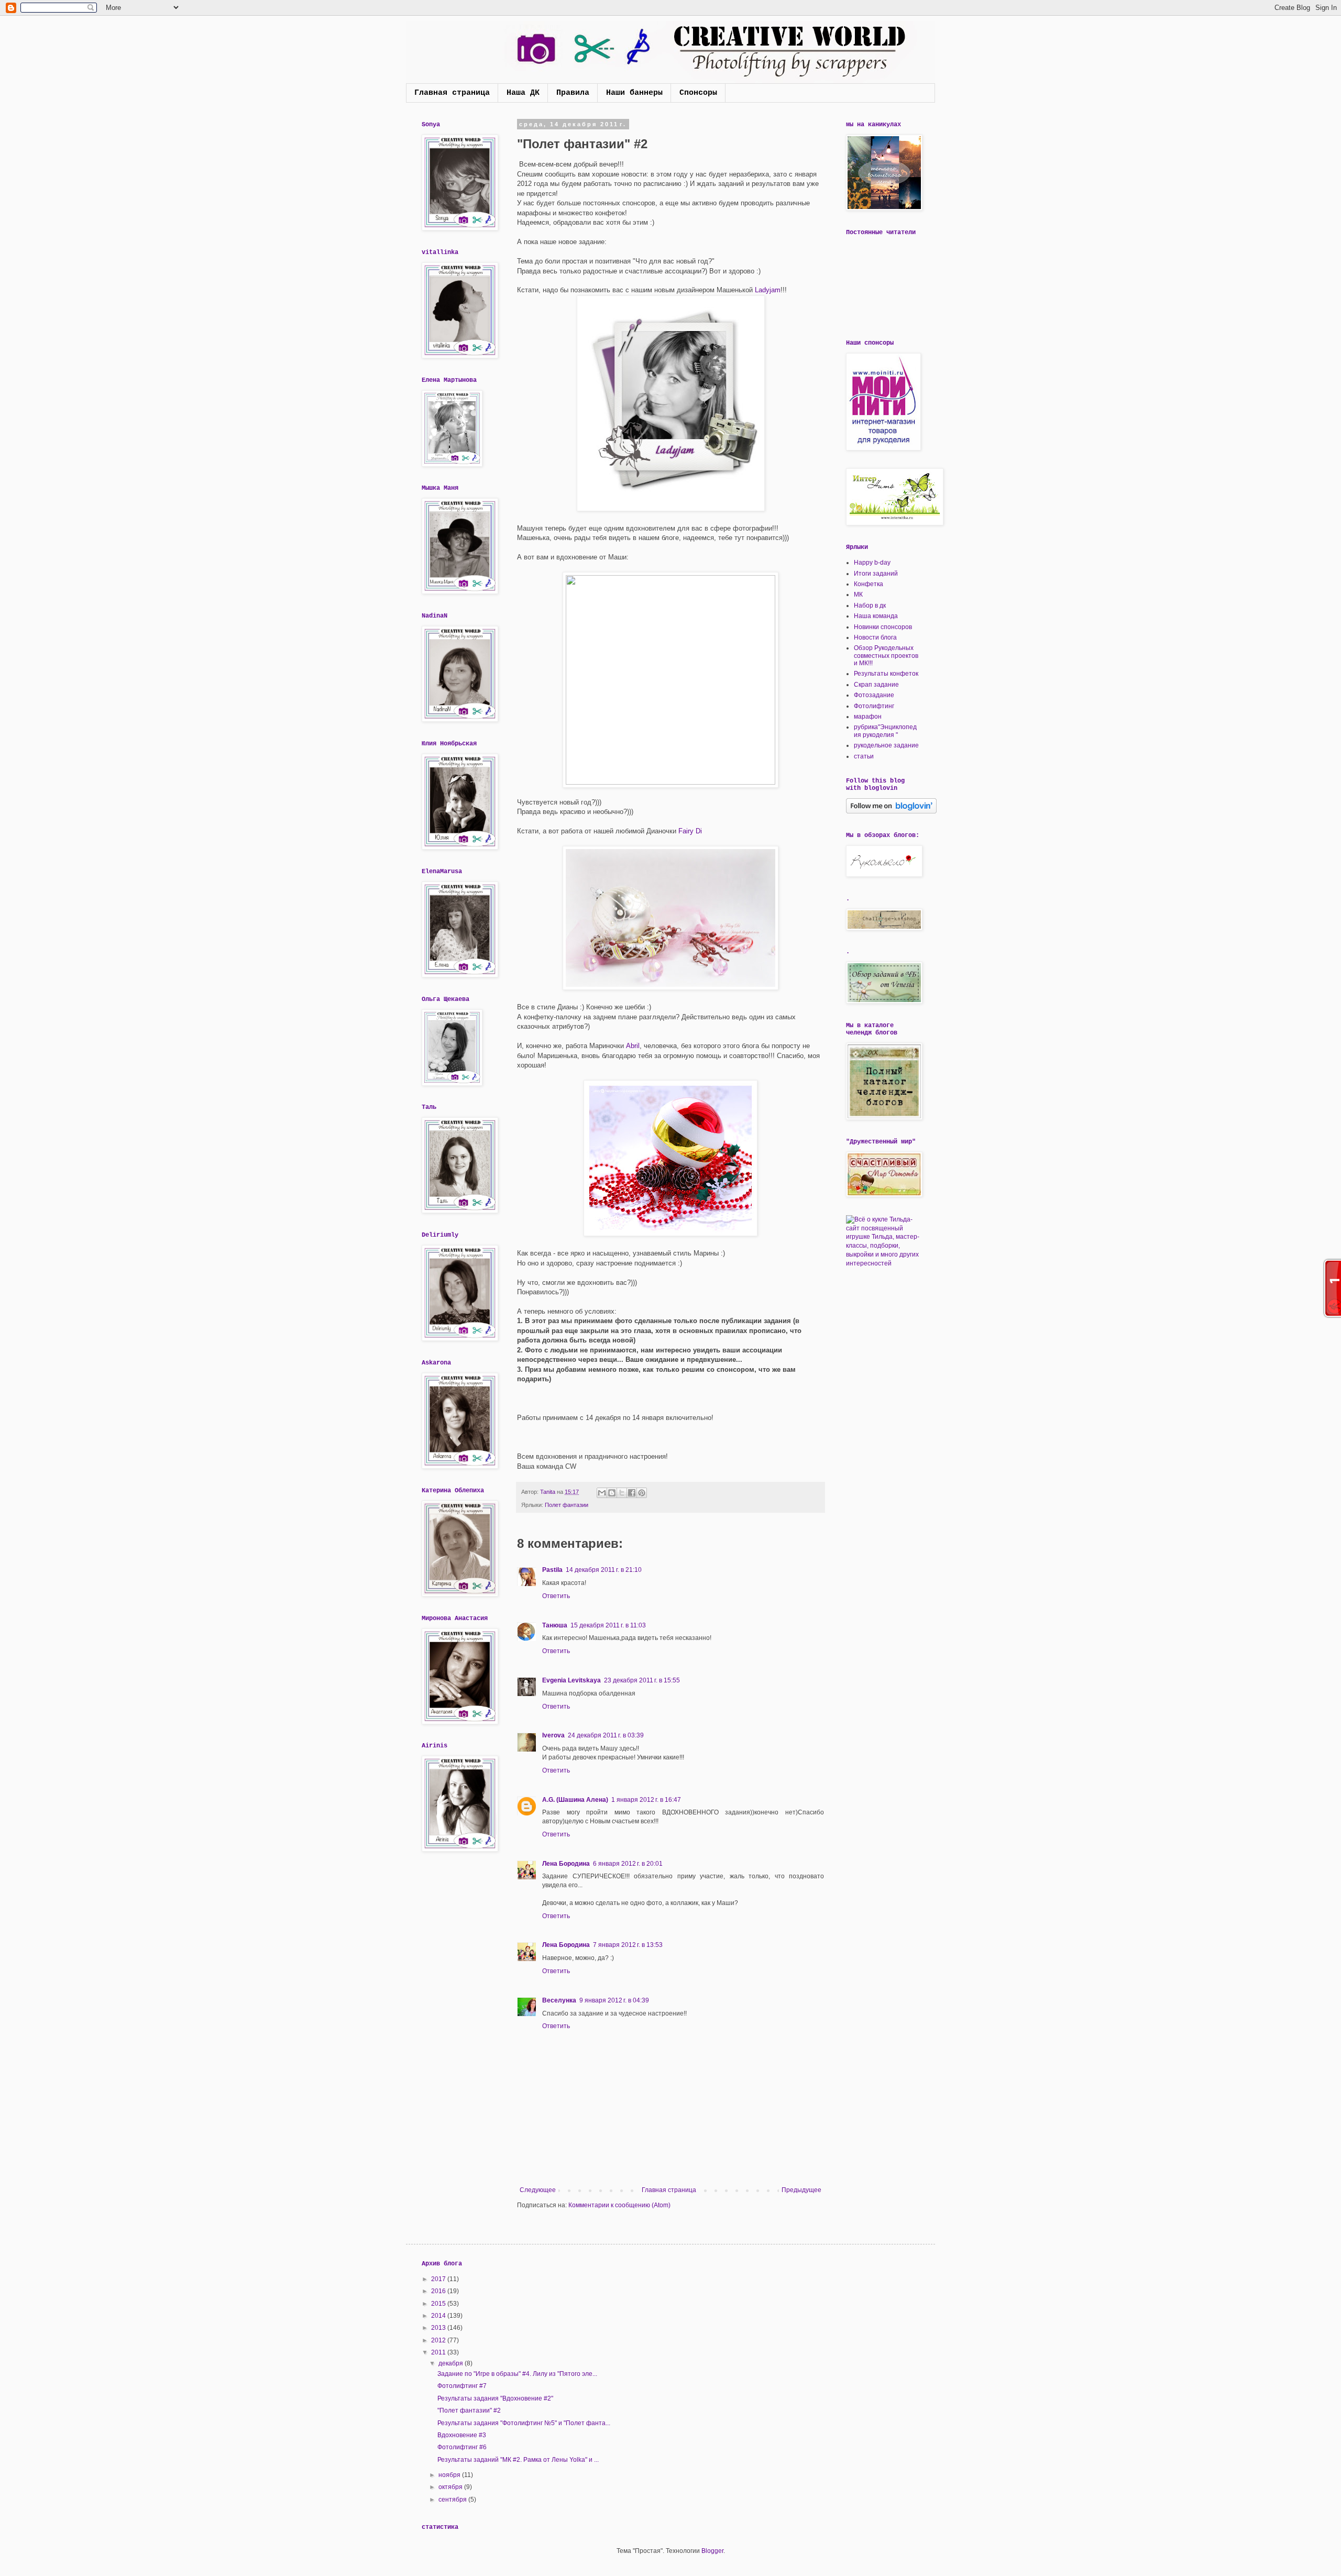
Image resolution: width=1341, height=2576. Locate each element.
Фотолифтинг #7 (462, 2386)
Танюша (555, 1625)
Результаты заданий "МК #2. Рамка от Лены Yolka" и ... (518, 2460)
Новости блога (875, 637)
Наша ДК (523, 93)
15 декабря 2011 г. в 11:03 (608, 1625)
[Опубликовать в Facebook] (632, 1493)
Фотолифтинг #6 (462, 2447)
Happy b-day (872, 563)
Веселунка (559, 2000)
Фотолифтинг (874, 706)
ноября (450, 2475)
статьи (864, 756)
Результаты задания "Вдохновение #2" (495, 2398)
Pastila (552, 1570)
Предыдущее (801, 2190)
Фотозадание (874, 695)
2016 (439, 2291)
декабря (452, 2363)
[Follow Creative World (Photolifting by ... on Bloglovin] (891, 811)
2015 (439, 2304)
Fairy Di (690, 831)
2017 (439, 2279)
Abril (633, 1046)
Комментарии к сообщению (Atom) (619, 2205)
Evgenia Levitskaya (571, 1680)
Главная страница (452, 93)
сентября (453, 2500)
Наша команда (876, 616)
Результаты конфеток (886, 674)
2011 (439, 2352)
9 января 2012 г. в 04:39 (614, 2000)
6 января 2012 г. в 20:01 (628, 1864)
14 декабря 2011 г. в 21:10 (604, 1570)
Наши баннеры (634, 93)
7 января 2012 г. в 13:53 (628, 1945)
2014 (439, 2316)
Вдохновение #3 (462, 2435)
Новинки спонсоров (883, 627)
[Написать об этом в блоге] (612, 1493)
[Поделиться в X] (622, 1493)
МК (858, 595)
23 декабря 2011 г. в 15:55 (642, 1680)
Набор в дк (870, 606)
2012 (439, 2340)
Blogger (712, 2551)
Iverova (553, 1735)
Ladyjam (768, 290)
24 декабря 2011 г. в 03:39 (606, 1735)
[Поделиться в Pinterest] (642, 1493)
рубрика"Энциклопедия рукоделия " (885, 731)
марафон (868, 717)
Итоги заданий (876, 574)
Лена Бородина (566, 1864)
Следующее (538, 2190)
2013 (439, 2328)
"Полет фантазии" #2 (469, 2410)
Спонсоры (698, 93)
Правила (573, 93)
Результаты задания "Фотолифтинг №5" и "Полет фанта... (524, 2423)
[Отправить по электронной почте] (602, 1493)
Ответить (556, 1596)
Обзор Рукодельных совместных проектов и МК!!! (886, 656)
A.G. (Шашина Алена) (575, 1800)
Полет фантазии (567, 1505)
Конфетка (869, 584)
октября (451, 2487)
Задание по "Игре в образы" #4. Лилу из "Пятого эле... (517, 2374)
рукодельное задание (886, 745)
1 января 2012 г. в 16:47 (646, 1800)
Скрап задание (876, 685)
